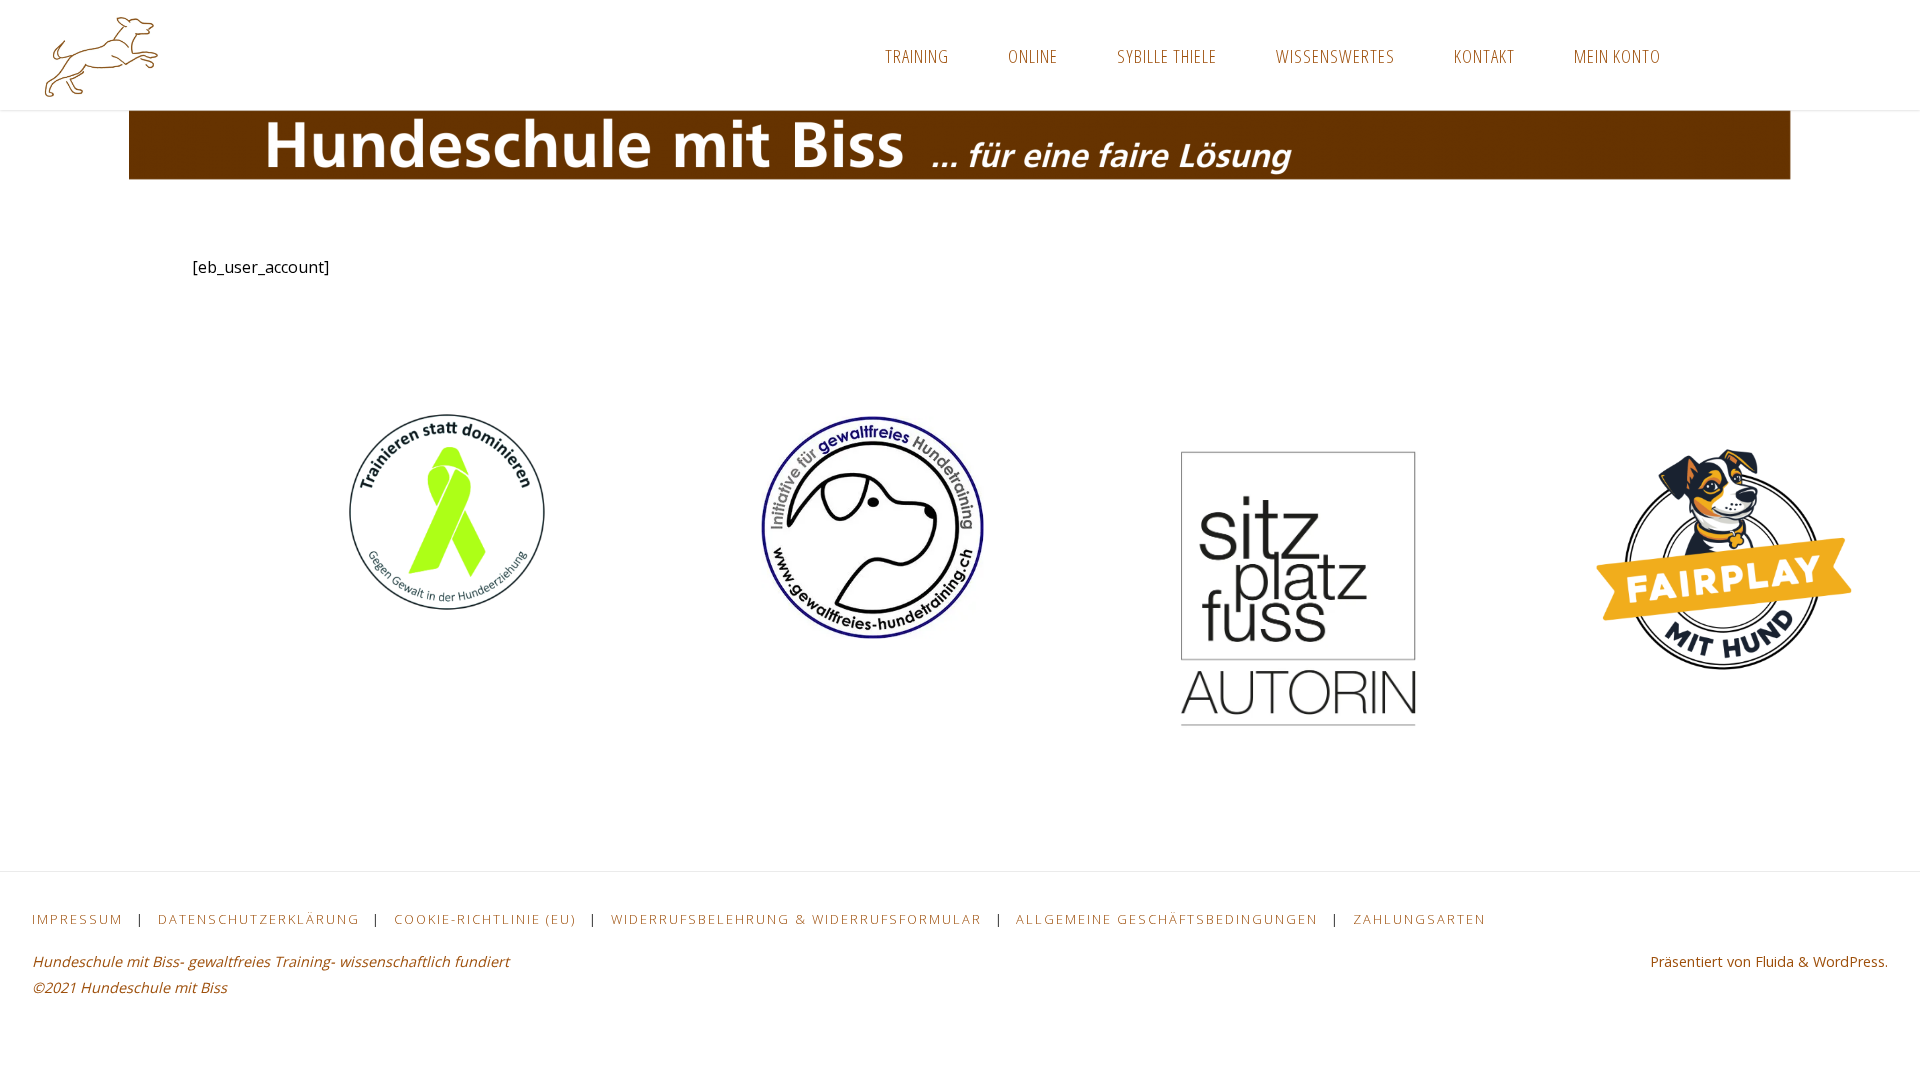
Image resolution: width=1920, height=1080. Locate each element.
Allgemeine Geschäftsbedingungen (1167, 919)
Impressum (77, 919)
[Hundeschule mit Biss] (101, 55)
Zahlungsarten (1419, 919)
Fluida (1772, 961)
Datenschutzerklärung (259, 919)
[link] (1713, 55)
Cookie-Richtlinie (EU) (485, 919)
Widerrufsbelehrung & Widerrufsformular (796, 919)
